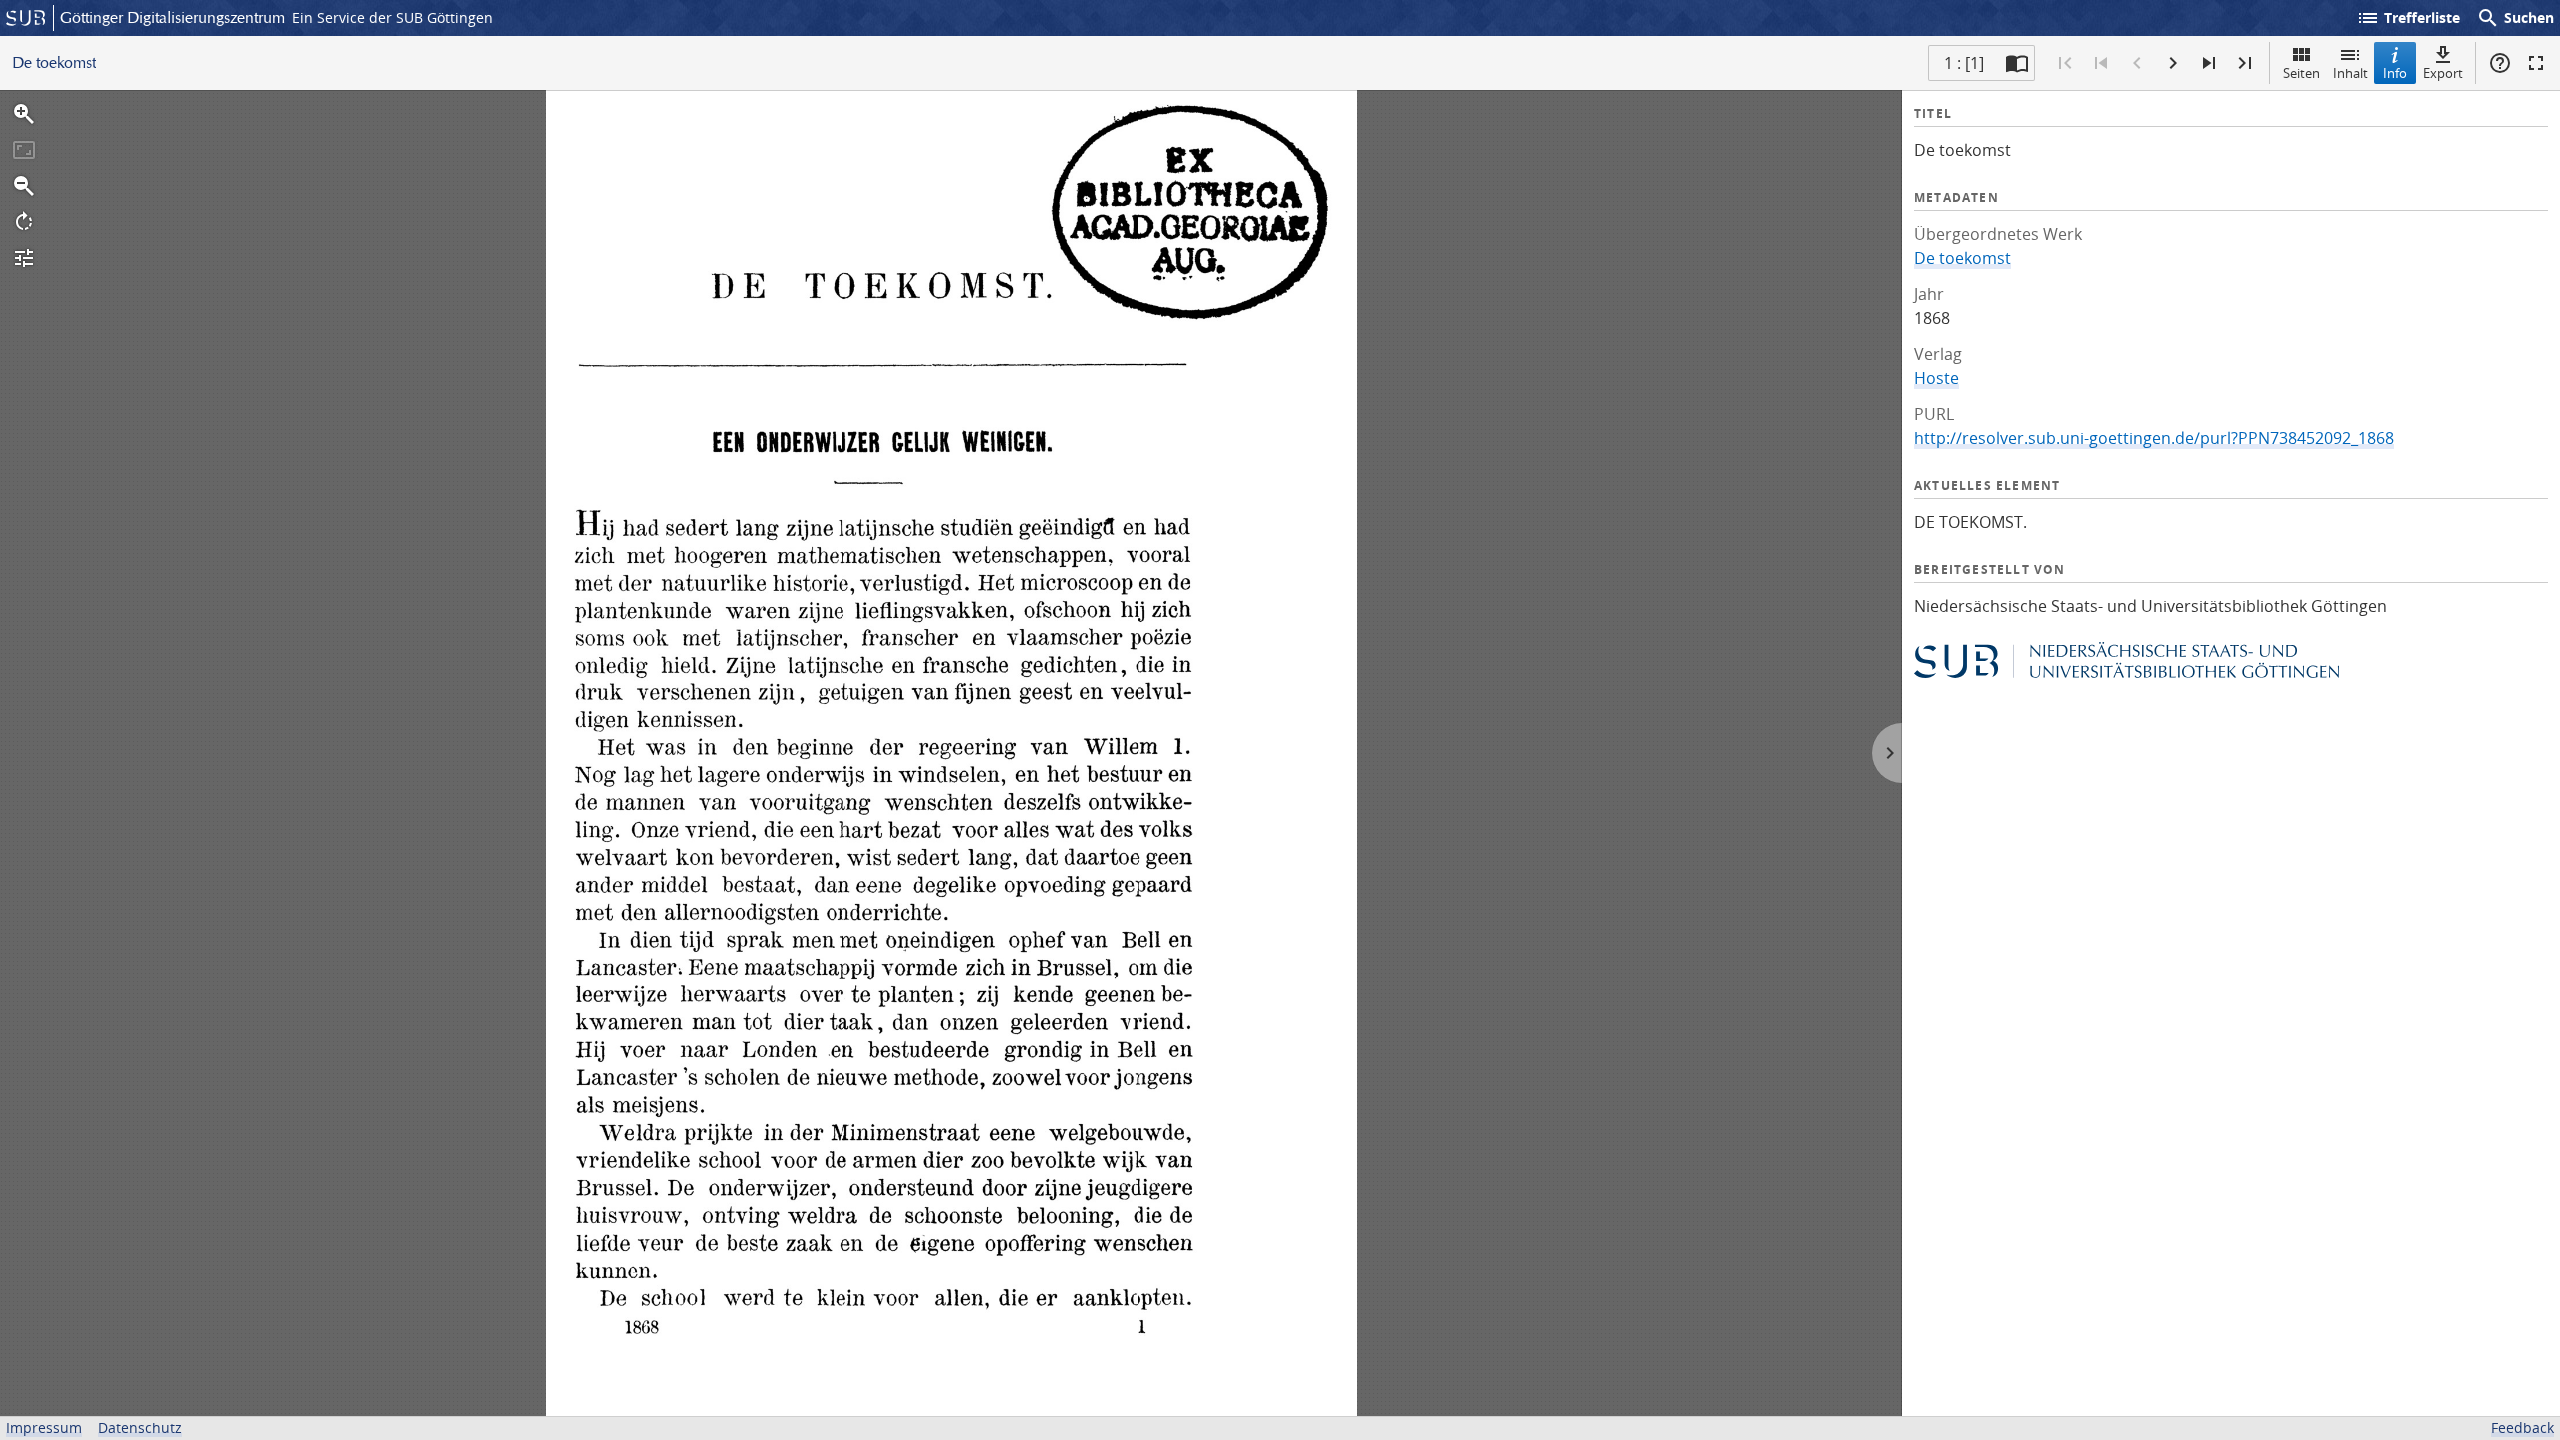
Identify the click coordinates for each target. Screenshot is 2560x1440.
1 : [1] (1964, 63)
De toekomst (1962, 258)
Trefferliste (2408, 18)
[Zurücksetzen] (24, 150)
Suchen (2515, 18)
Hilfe (2500, 63)
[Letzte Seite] (2245, 63)
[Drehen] (24, 222)
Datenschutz (140, 1427)
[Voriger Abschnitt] (2101, 63)
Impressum (44, 1427)
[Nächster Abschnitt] (2209, 63)
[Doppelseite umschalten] (2017, 63)
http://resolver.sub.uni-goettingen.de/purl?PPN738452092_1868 (2154, 438)
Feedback (2522, 1427)
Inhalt (2350, 73)
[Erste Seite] (2065, 63)
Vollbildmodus (2536, 63)
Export (2443, 73)
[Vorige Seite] (2137, 63)
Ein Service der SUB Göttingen (392, 17)
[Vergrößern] (24, 114)
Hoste (1936, 378)
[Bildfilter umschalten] (24, 258)
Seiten (2301, 73)
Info (2395, 73)
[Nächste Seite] (2173, 63)
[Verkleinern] (24, 186)
